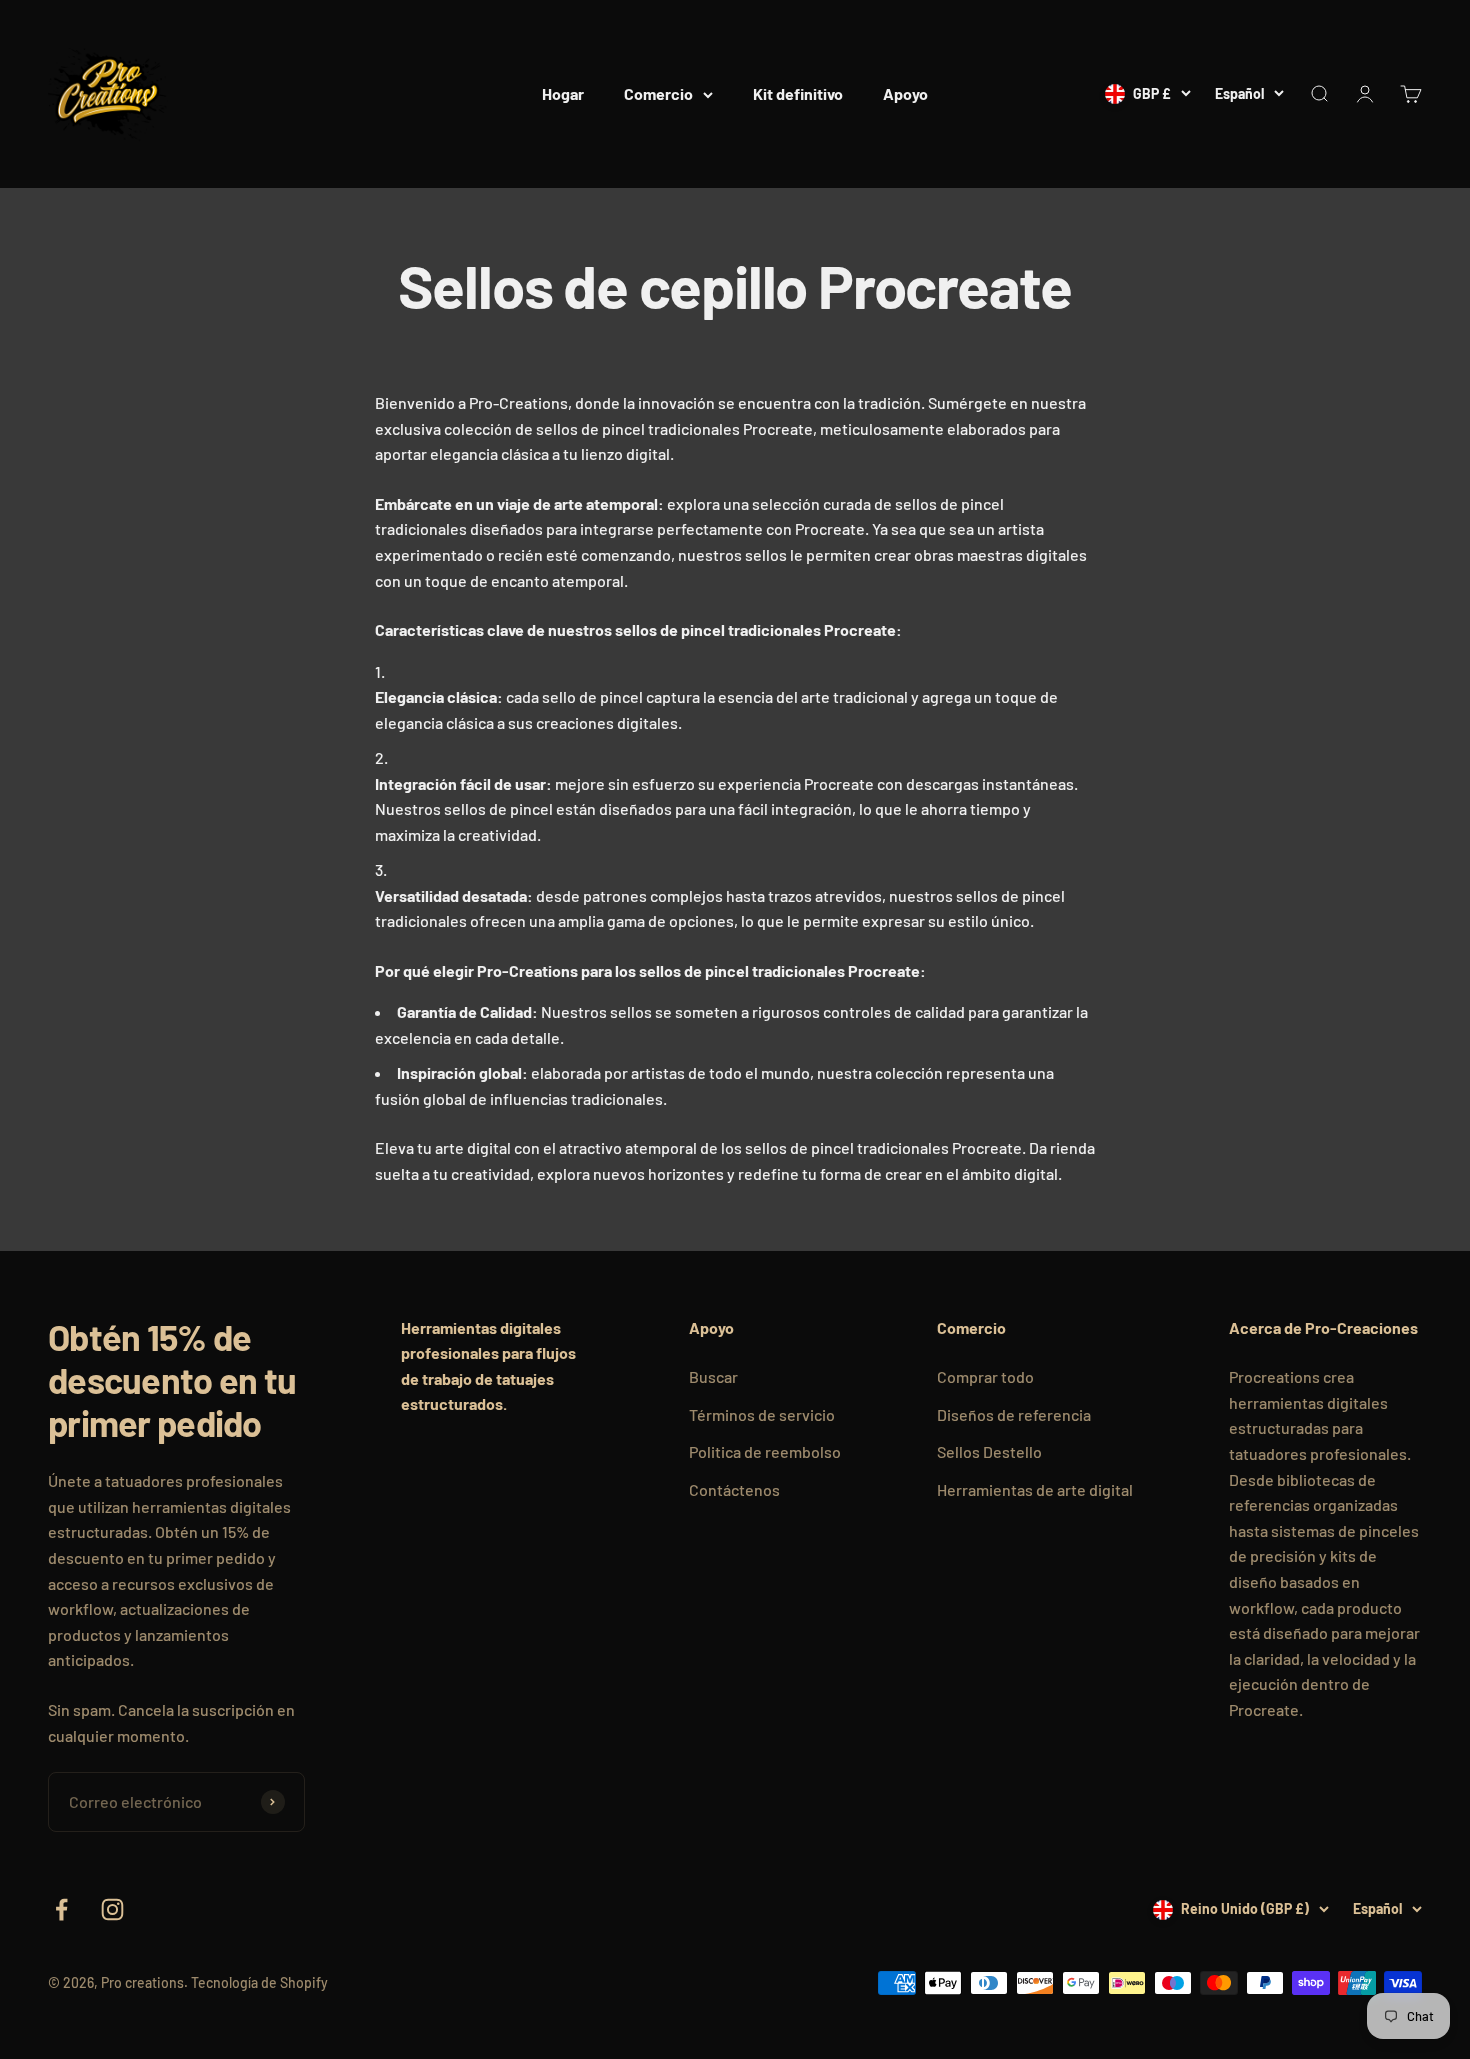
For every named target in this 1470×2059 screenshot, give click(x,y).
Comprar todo (985, 1376)
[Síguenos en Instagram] (112, 1909)
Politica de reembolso (765, 1451)
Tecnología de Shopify (259, 1982)
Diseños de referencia (1014, 1414)
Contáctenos (734, 1489)
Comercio (658, 93)
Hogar (563, 93)
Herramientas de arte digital (1035, 1489)
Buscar (713, 1376)
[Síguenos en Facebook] (61, 1909)
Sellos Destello (989, 1451)
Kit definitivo (798, 93)
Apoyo (905, 93)
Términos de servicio (762, 1414)
